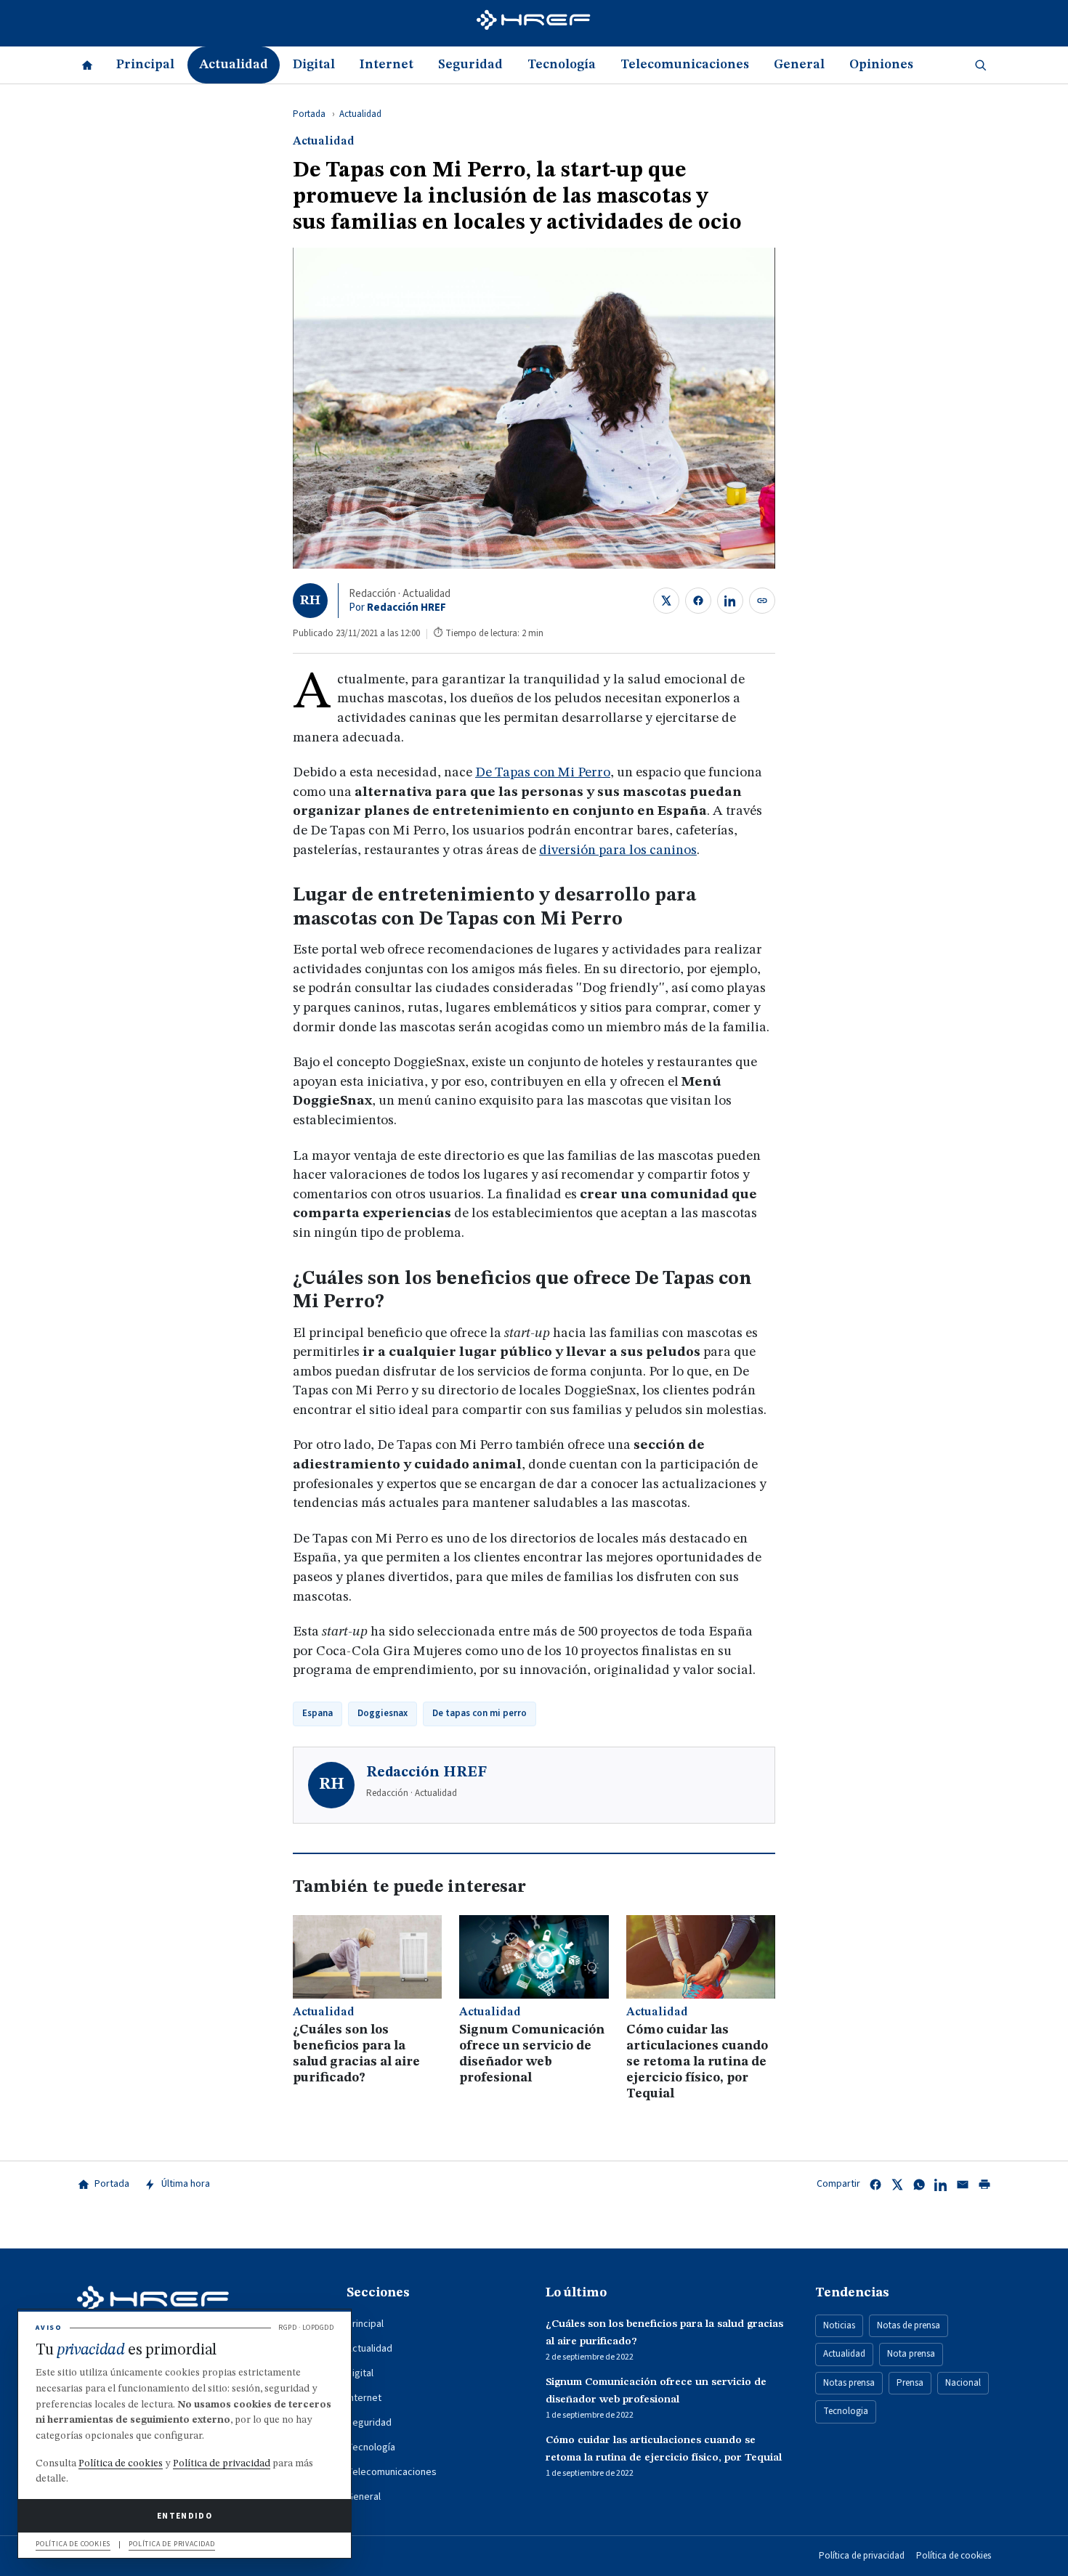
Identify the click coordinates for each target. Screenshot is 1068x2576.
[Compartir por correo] (963, 2185)
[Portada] (87, 65)
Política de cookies (954, 2556)
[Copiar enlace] (762, 601)
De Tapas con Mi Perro (543, 773)
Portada (309, 114)
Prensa (910, 2383)
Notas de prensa (909, 2325)
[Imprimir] (984, 2185)
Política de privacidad (862, 2556)
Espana (317, 1713)
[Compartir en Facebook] (698, 601)
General (799, 65)
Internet (387, 65)
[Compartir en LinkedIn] (730, 601)
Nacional (963, 2383)
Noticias (839, 2325)
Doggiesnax (383, 1713)
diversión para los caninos (618, 851)
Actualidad (234, 65)
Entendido (185, 2516)
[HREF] (534, 23)
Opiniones (881, 65)
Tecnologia (846, 2411)
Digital (314, 65)
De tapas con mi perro (480, 1713)
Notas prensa (849, 2383)
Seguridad (470, 65)
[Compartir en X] (666, 601)
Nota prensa (911, 2354)
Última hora (186, 2184)
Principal (145, 65)
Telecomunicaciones (685, 65)
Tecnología (562, 65)
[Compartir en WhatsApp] (919, 2185)
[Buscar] (981, 65)
